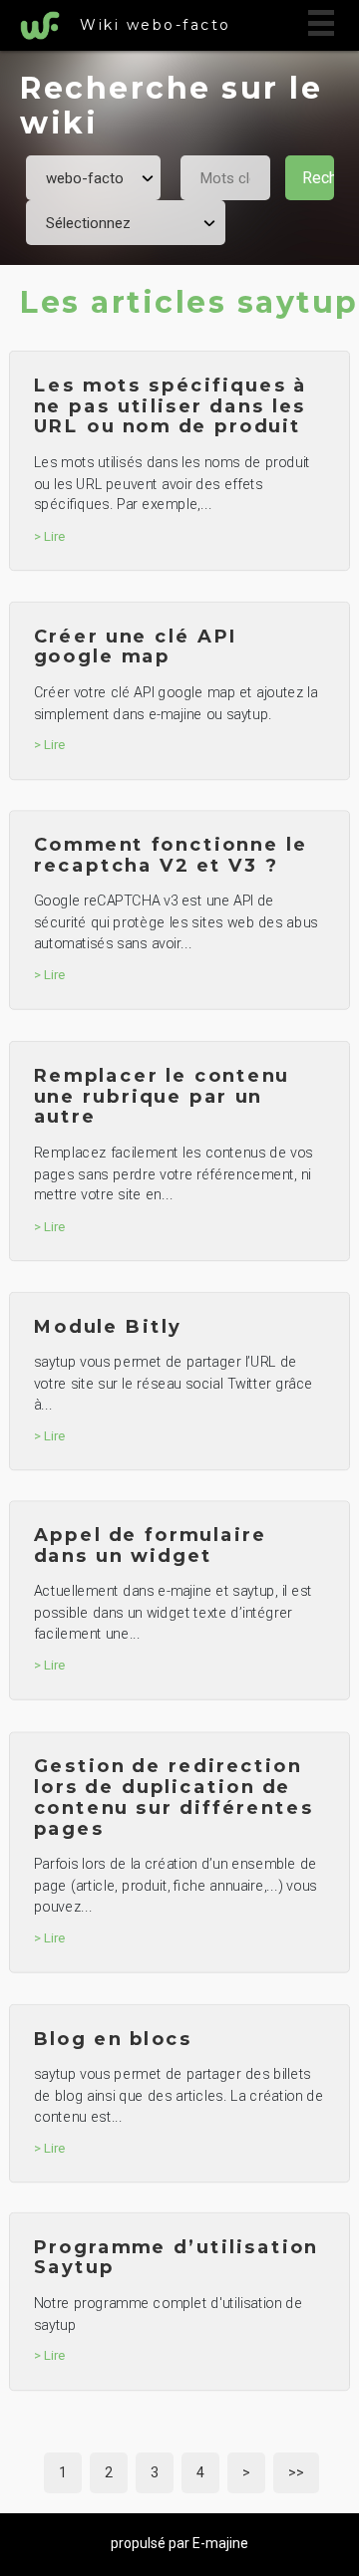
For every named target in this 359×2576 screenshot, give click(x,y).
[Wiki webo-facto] (45, 26)
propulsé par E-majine (179, 2543)
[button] (321, 23)
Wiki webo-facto (156, 25)
